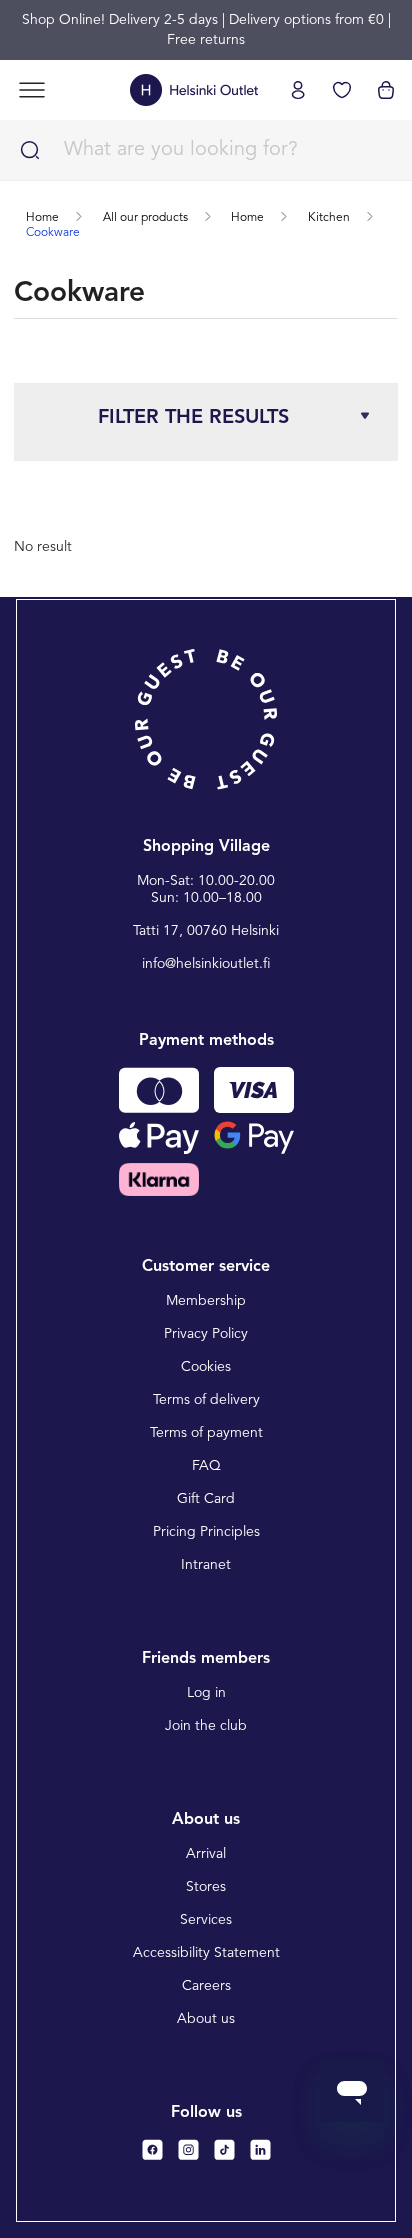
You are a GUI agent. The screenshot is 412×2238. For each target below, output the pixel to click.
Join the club (206, 1726)
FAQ (206, 1466)
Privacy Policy (206, 1334)
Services (206, 1920)
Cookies (206, 1367)
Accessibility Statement (206, 1953)
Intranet (206, 1565)
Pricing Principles (206, 1532)
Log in (206, 1693)
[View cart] (386, 90)
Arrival (206, 1854)
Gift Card (206, 1499)
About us (206, 2019)
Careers (206, 1986)
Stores (206, 1887)
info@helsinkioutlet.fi (206, 964)
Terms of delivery (206, 1400)
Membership (206, 1301)
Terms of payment (206, 1433)
